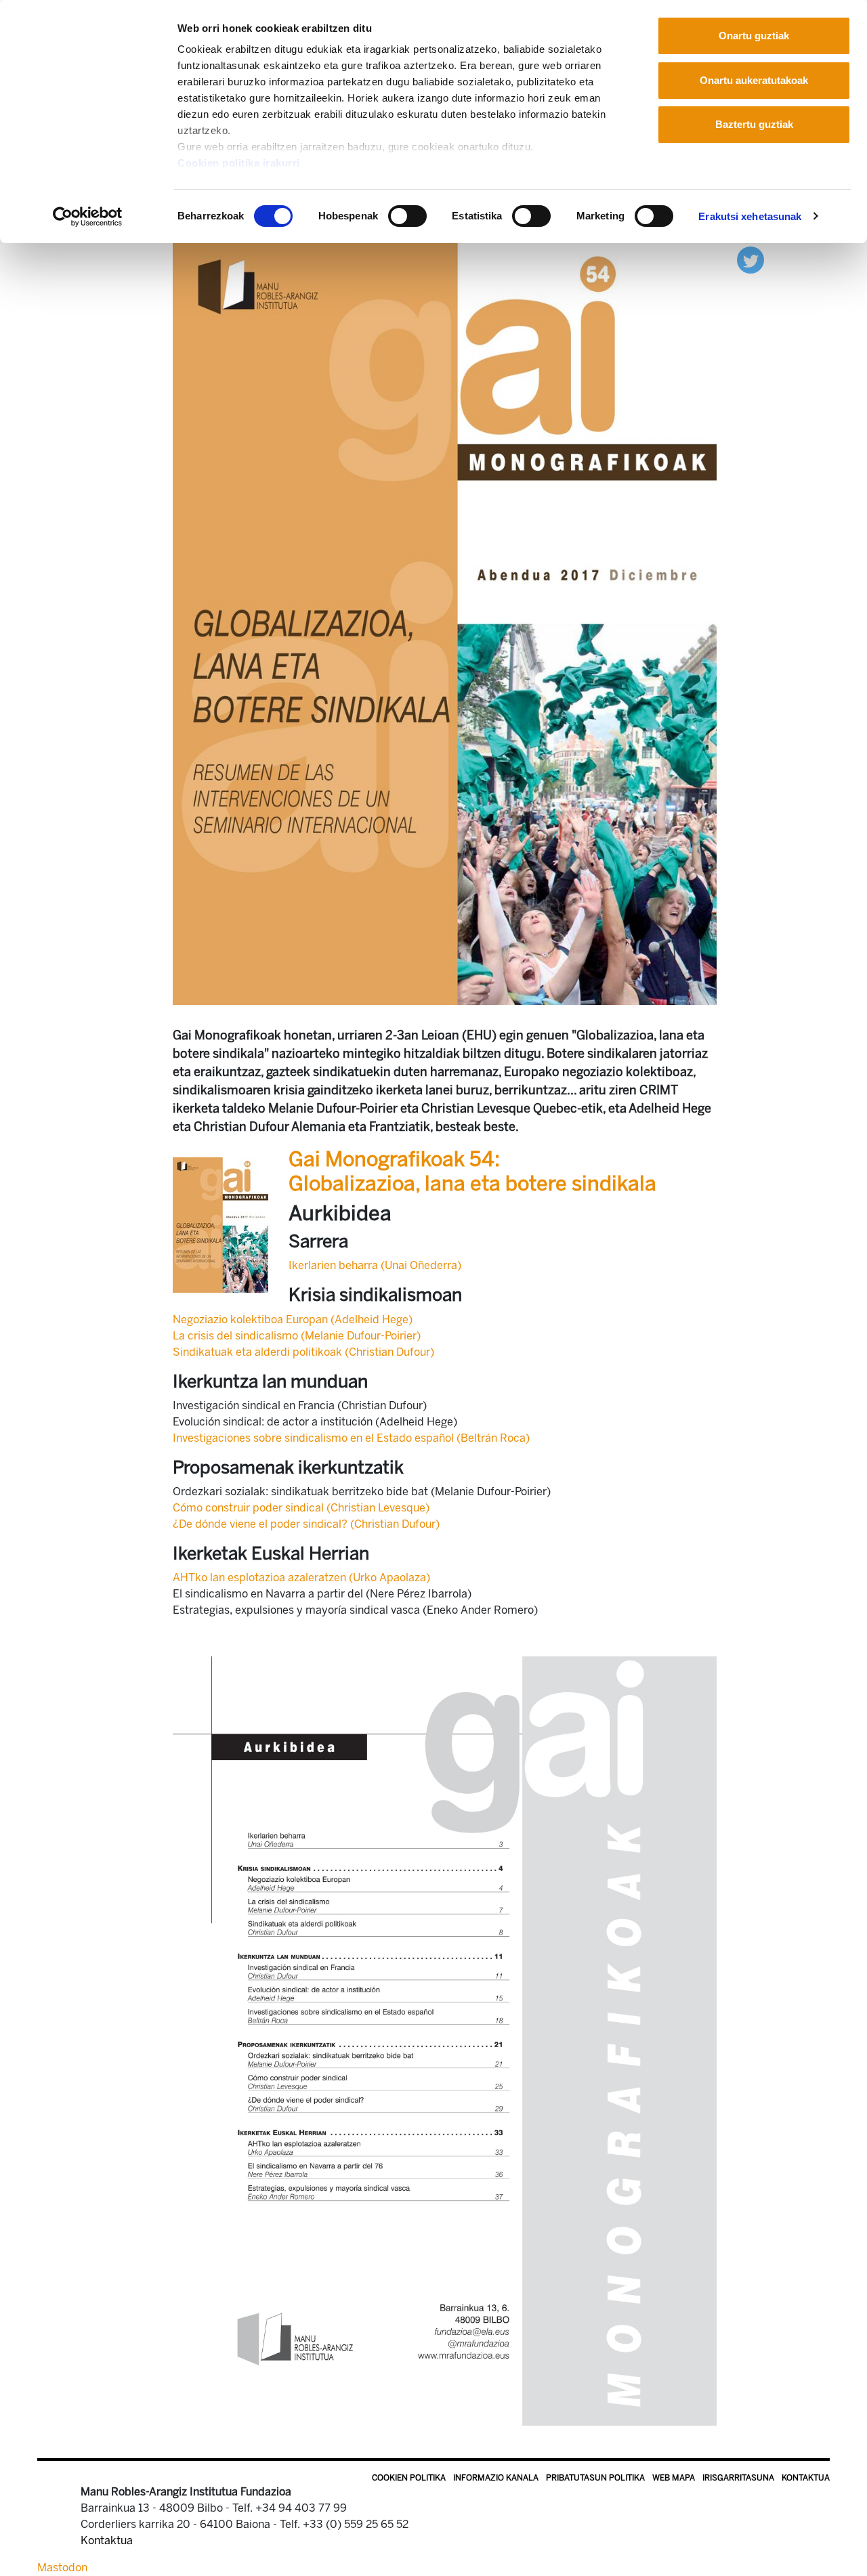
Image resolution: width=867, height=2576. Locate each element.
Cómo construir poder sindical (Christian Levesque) (301, 1508)
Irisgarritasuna (738, 2478)
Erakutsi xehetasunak (750, 216)
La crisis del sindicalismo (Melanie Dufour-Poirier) (297, 1336)
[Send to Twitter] (750, 259)
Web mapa (674, 2478)
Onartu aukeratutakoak (754, 80)
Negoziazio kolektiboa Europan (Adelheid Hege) (293, 1319)
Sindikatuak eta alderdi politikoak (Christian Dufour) (303, 1352)
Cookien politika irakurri (239, 163)
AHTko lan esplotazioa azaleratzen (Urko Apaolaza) (301, 1577)
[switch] (407, 216)
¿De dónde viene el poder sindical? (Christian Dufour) (306, 1524)
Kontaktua (806, 2478)
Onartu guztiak (754, 36)
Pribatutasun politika (595, 2478)
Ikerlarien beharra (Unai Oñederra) (375, 1265)
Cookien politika (409, 2478)
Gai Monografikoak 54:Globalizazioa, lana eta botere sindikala (472, 1172)
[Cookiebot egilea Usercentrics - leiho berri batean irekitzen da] (88, 217)
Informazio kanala (496, 2478)
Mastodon (62, 2568)
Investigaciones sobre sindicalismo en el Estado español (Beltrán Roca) (351, 1438)
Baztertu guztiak (754, 124)
